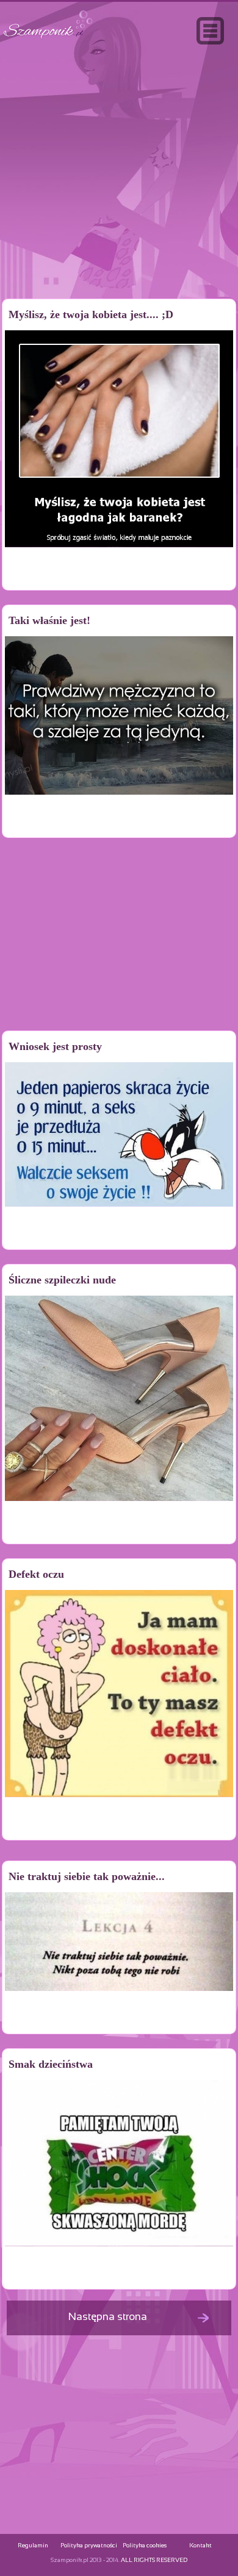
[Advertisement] (119, 197)
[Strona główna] (48, 39)
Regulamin (33, 2546)
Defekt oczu (36, 1574)
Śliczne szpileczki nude (62, 1280)
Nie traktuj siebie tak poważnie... (87, 1876)
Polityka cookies (145, 2546)
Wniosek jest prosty (55, 1046)
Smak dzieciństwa (51, 2064)
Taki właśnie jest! (49, 620)
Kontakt (200, 2546)
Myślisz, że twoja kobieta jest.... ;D (91, 314)
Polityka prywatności (89, 2546)
